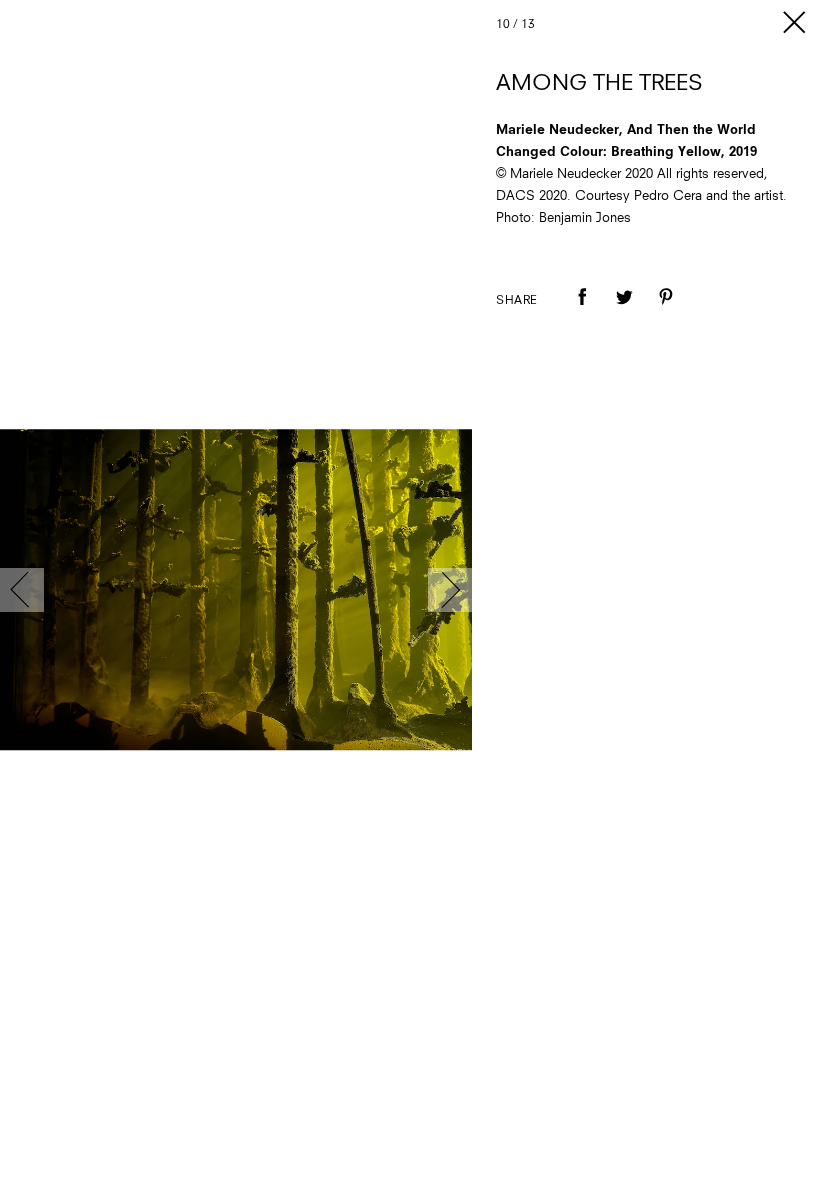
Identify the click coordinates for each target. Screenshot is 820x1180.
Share (517, 301)
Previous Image (22, 590)
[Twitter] (624, 311)
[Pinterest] (666, 311)
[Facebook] (582, 311)
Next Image (450, 590)
